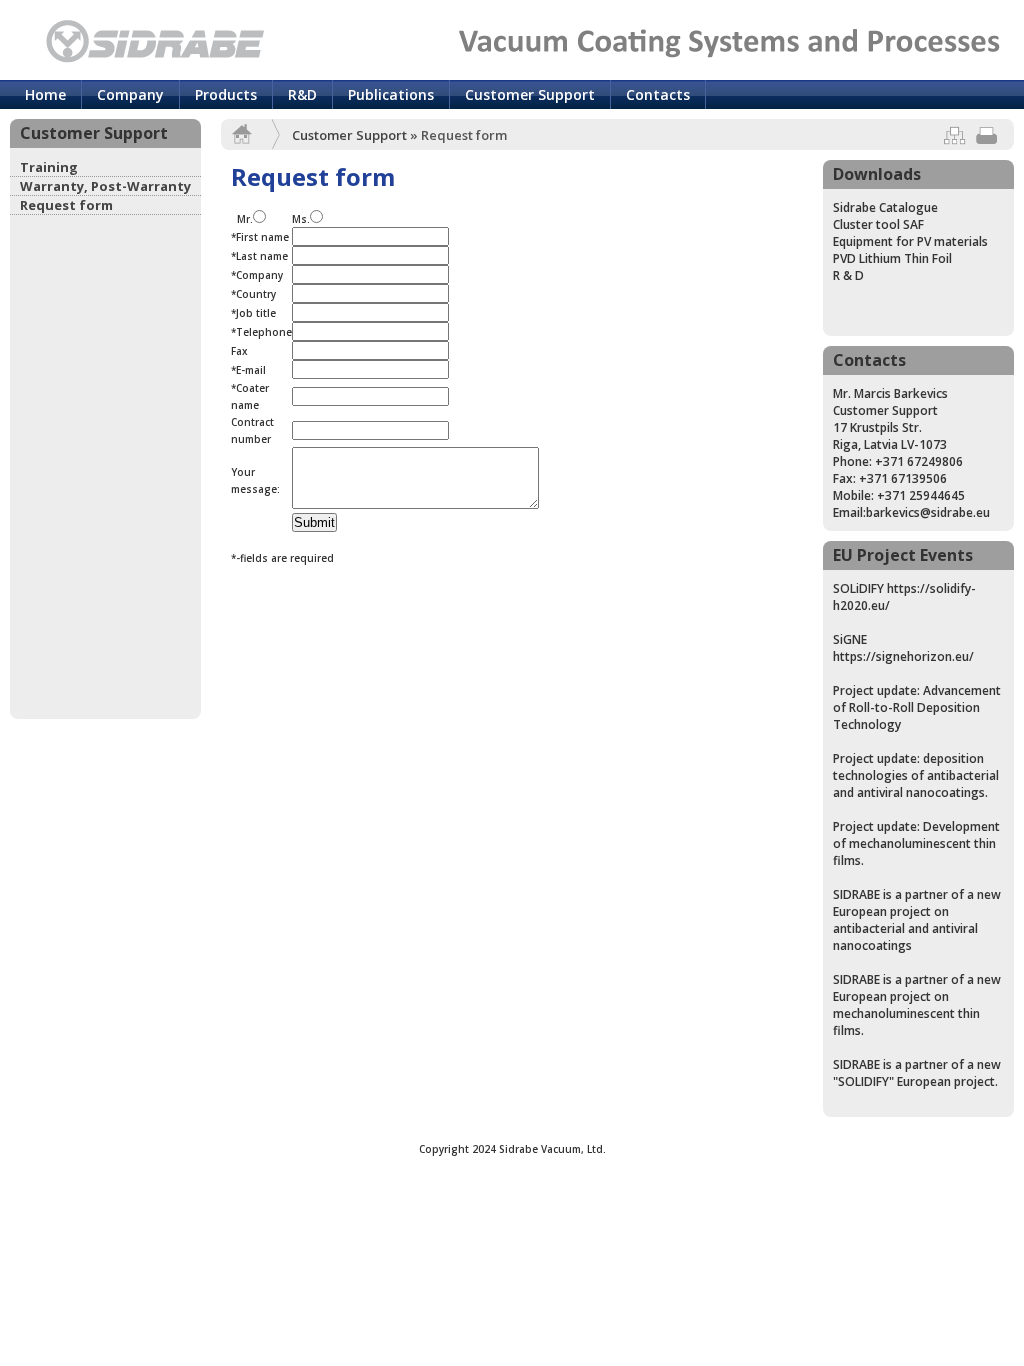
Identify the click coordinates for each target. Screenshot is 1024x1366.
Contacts (658, 94)
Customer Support (530, 94)
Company (130, 94)
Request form (66, 205)
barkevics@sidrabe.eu (928, 512)
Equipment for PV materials (910, 241)
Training (49, 167)
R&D (302, 94)
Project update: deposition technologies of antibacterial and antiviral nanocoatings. (916, 775)
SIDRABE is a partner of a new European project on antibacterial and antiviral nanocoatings (917, 920)
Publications (391, 94)
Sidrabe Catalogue (885, 207)
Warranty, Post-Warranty (105, 186)
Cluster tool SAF (878, 224)
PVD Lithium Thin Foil (892, 258)
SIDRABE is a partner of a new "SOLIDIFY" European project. (917, 1073)
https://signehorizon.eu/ (903, 656)
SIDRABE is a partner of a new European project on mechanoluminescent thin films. (917, 1005)
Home (45, 94)
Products (226, 94)
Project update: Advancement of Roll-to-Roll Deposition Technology (917, 707)
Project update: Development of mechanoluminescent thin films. (916, 843)
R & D (848, 275)
